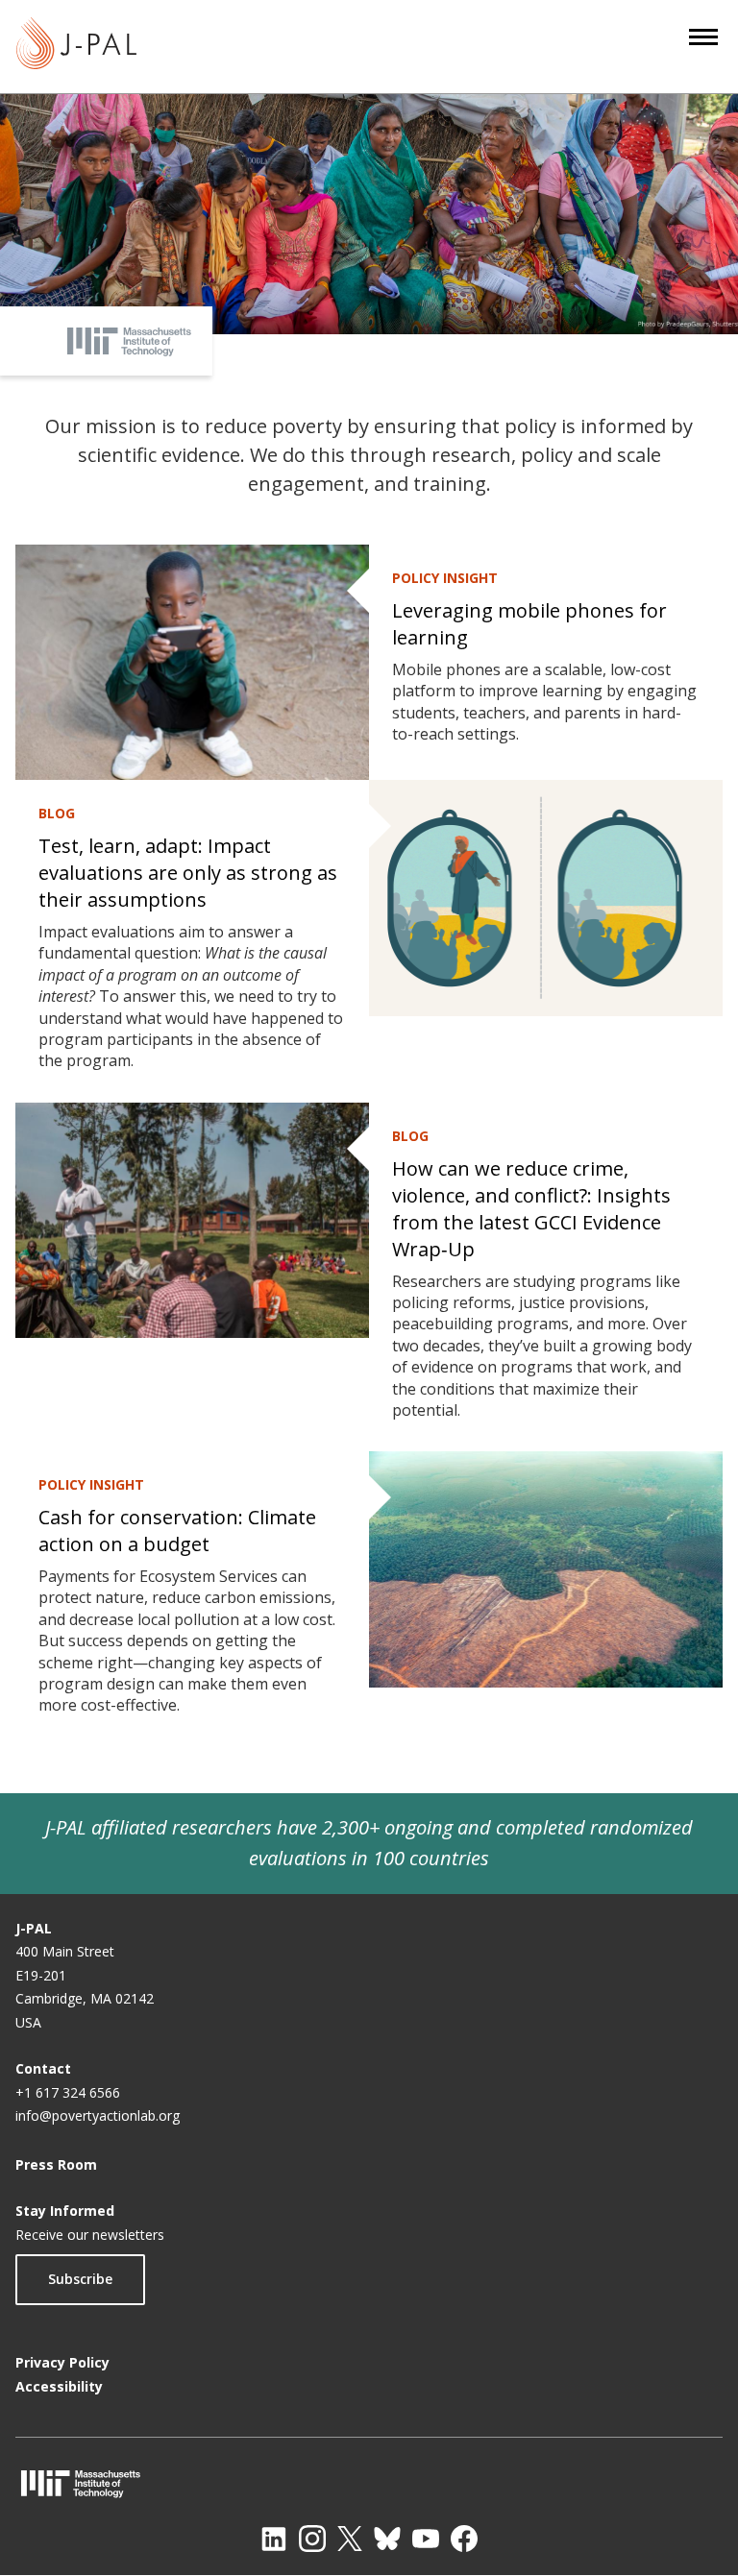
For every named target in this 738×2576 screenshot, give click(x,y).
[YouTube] (426, 2539)
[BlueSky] (387, 2539)
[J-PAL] (76, 47)
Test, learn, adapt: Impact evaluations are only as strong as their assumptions (188, 873)
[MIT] (369, 2483)
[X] (350, 2539)
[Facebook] (464, 2539)
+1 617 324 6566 (68, 2092)
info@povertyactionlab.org (98, 2115)
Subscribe (80, 2279)
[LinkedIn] (274, 2539)
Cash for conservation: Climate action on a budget (177, 1531)
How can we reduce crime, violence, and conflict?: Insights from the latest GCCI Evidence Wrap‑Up (531, 1209)
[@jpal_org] (312, 2539)
